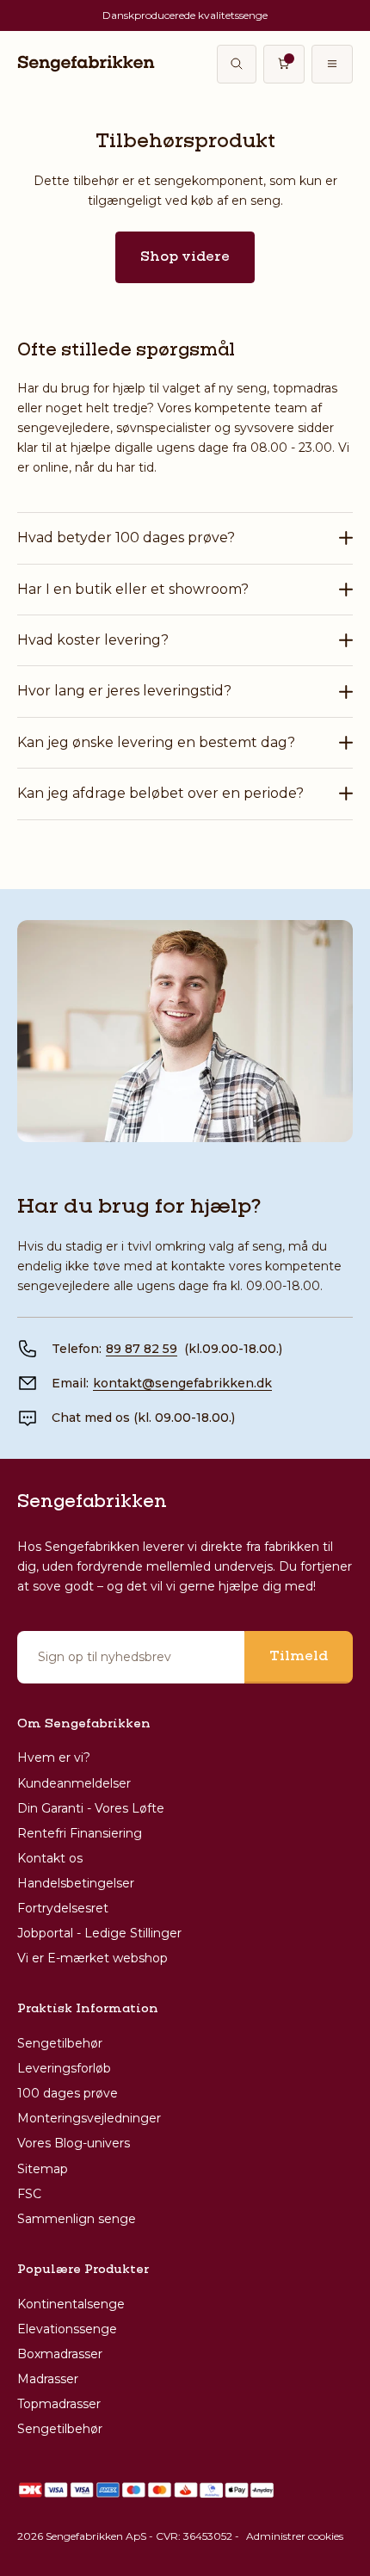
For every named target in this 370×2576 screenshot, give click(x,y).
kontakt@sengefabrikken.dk (182, 1383)
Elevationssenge (67, 2329)
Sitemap (43, 2169)
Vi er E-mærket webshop (92, 1958)
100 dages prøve (68, 2093)
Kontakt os (50, 1858)
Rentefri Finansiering (80, 1833)
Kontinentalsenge (71, 2304)
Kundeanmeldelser (74, 1783)
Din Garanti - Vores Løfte (91, 1808)
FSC (29, 2194)
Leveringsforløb (64, 2068)
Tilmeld (299, 1657)
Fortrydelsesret (63, 1908)
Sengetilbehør (60, 2043)
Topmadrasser (59, 2404)
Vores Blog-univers (74, 2143)
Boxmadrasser (60, 2354)
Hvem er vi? (54, 1757)
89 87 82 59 (142, 1349)
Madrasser (48, 2379)
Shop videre (185, 257)
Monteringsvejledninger (89, 2118)
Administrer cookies (295, 2536)
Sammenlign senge (77, 2219)
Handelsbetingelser (76, 1883)
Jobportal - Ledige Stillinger (99, 1933)
